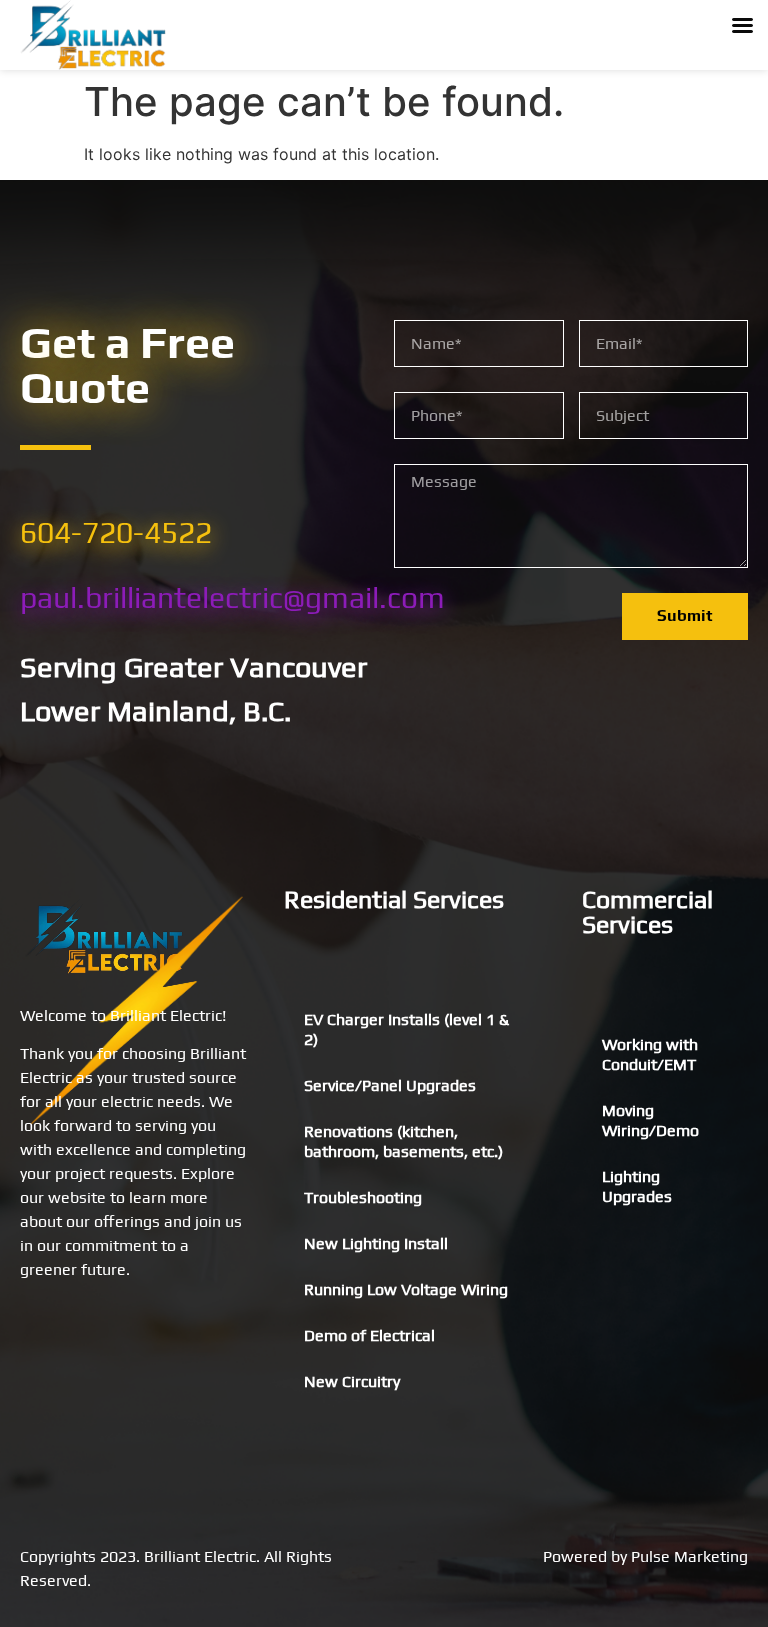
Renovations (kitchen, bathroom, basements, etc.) (403, 1141)
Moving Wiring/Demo (650, 1120)
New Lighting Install (376, 1243)
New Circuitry (352, 1381)
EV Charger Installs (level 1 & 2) (406, 1029)
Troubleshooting (363, 1197)
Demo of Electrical (369, 1335)
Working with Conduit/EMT (650, 1054)
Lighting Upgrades (637, 1186)
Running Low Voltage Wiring (406, 1289)
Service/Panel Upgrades (390, 1085)
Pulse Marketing (689, 1556)
